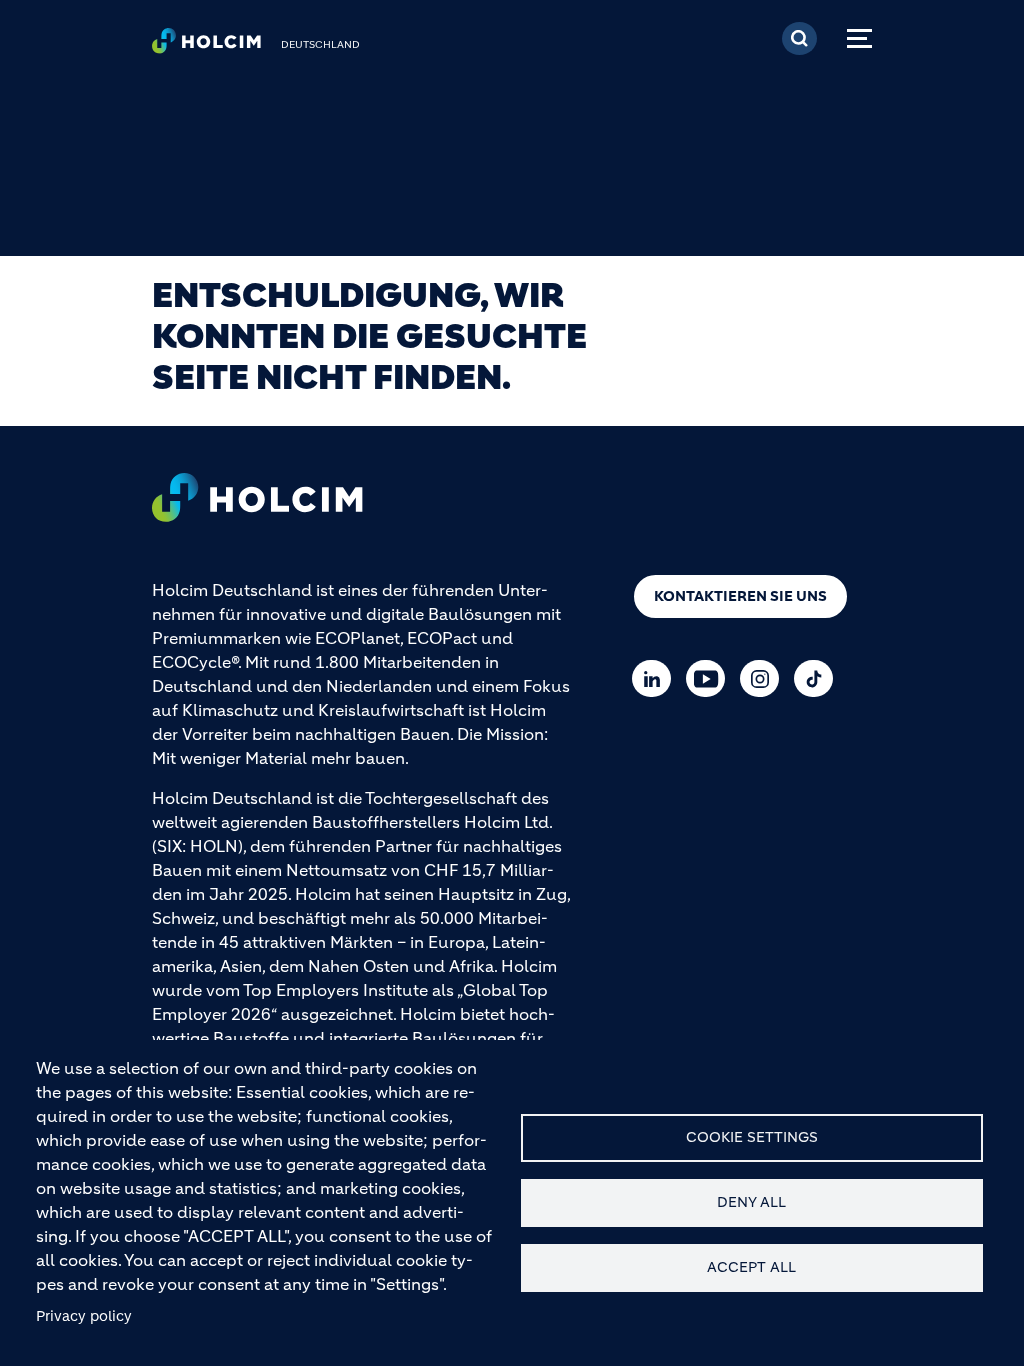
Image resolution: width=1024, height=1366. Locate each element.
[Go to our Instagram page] (764, 678)
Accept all (751, 1267)
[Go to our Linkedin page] (656, 678)
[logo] (206, 46)
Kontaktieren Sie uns (740, 596)
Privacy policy (84, 1316)
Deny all (751, 1202)
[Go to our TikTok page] (818, 678)
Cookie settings (752, 1137)
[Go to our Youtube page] (710, 678)
